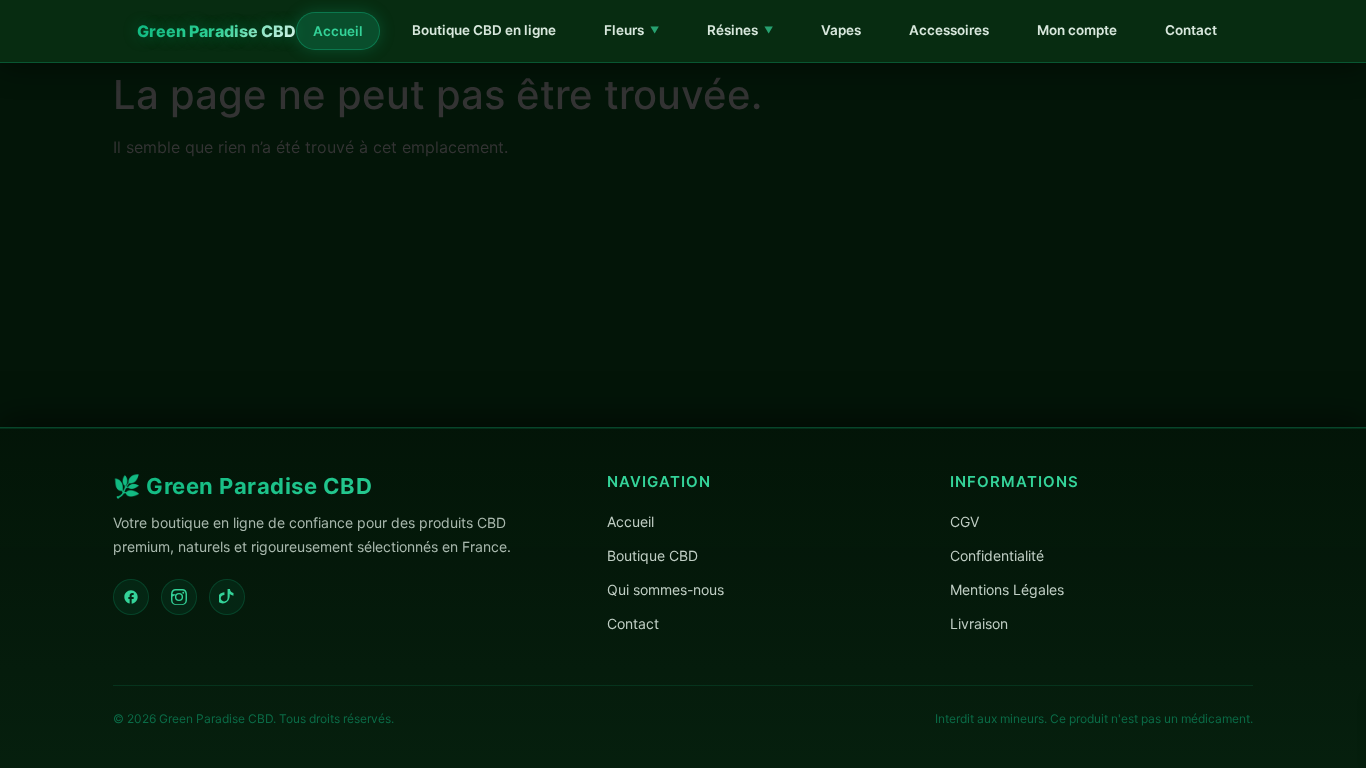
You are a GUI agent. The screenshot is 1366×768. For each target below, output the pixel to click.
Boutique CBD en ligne (484, 30)
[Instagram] (179, 597)
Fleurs (631, 30)
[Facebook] (131, 597)
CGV (964, 521)
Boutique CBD (652, 555)
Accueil (338, 31)
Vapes (841, 30)
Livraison (979, 623)
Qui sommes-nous (665, 589)
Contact (1191, 30)
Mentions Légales (1007, 589)
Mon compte (1077, 30)
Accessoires (949, 30)
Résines (740, 30)
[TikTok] (227, 597)
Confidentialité (997, 555)
